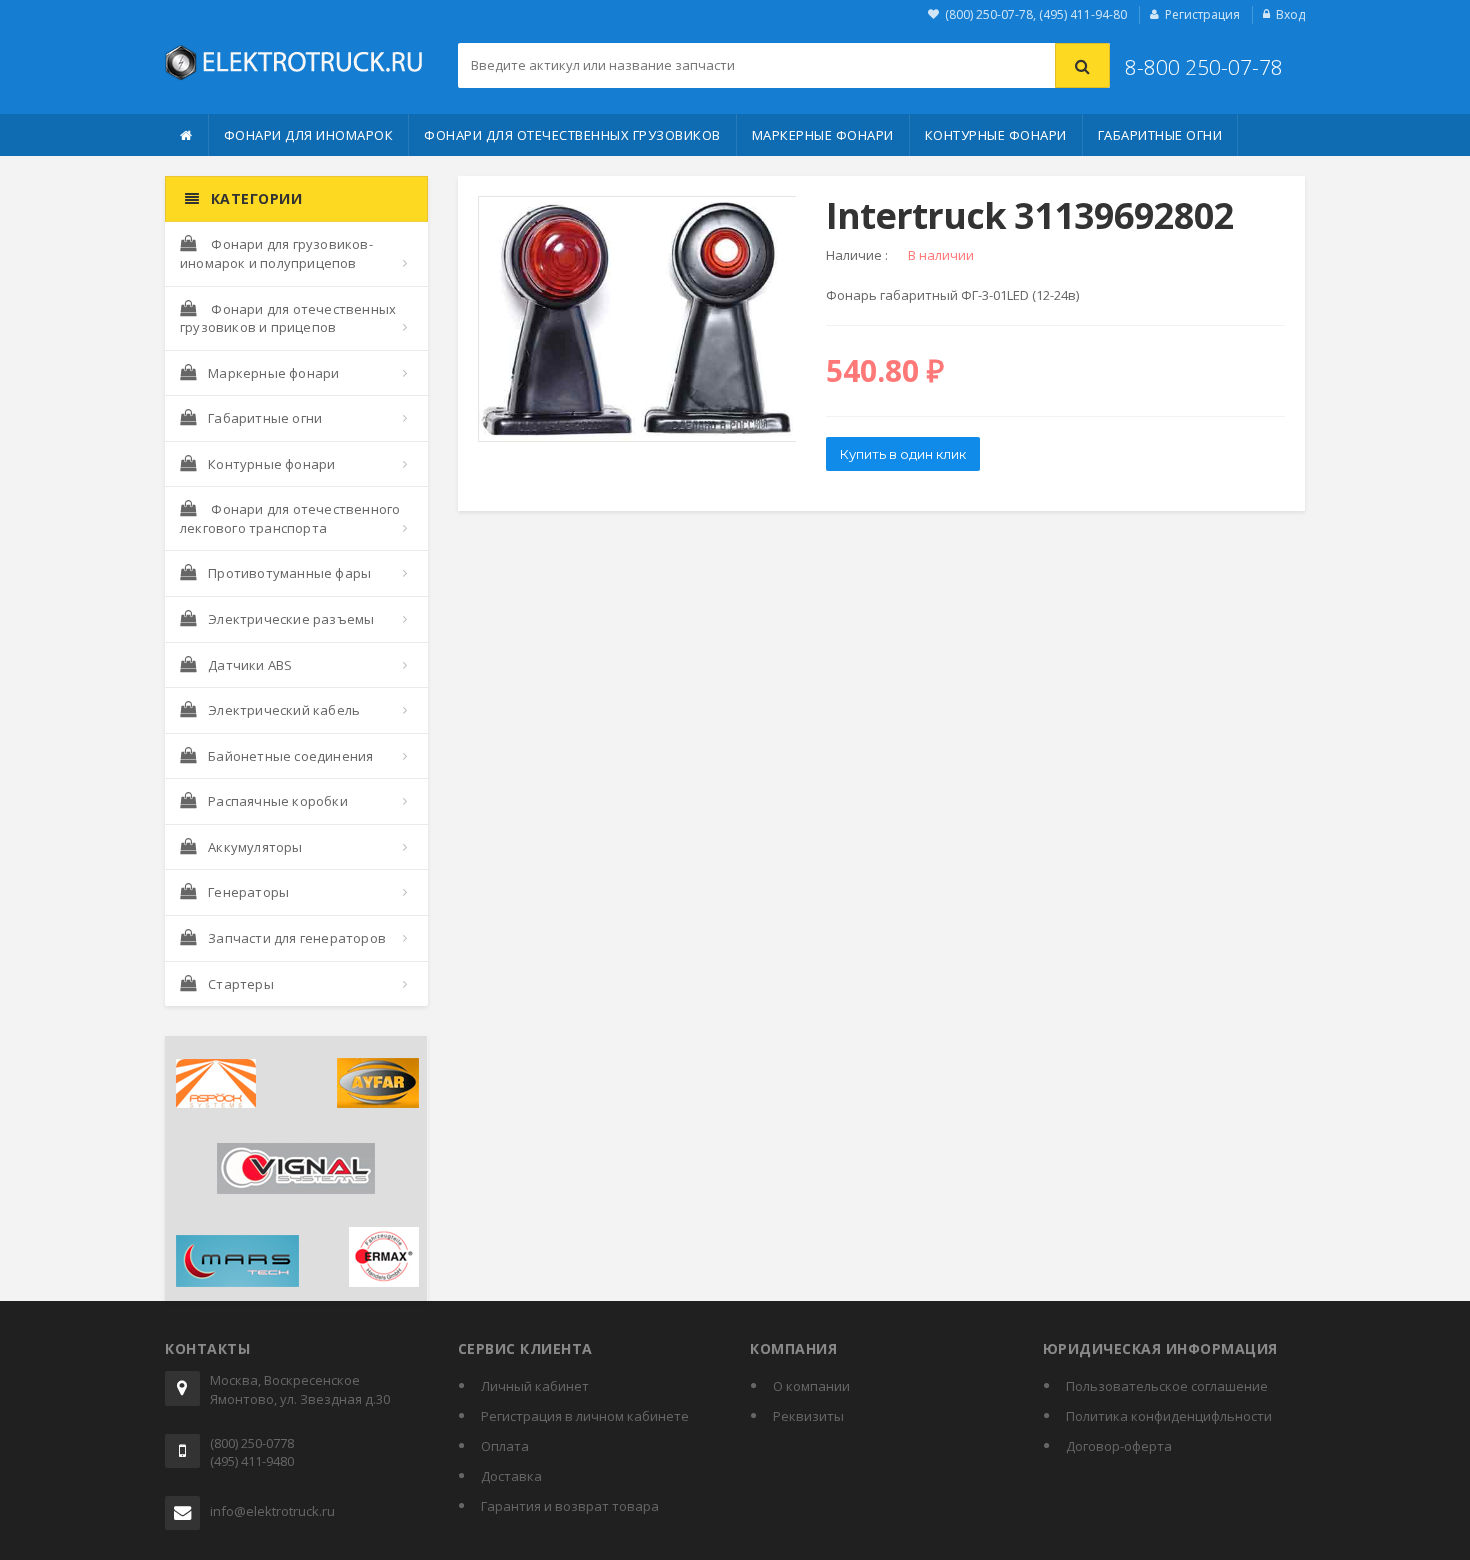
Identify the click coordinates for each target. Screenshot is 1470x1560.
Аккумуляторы (255, 847)
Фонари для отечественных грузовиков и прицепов (288, 318)
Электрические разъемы (291, 619)
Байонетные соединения (290, 756)
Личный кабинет (535, 1386)
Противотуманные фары (289, 573)
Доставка (511, 1476)
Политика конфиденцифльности (1169, 1416)
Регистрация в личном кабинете (585, 1416)
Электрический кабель (284, 710)
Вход (1290, 14)
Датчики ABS (250, 665)
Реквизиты (808, 1416)
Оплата (505, 1446)
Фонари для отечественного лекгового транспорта (290, 518)
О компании (811, 1386)
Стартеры (241, 984)
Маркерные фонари (823, 135)
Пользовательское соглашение (1167, 1386)
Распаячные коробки (278, 801)
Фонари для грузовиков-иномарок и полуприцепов (276, 253)
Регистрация (1202, 14)
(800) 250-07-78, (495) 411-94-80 (1036, 14)
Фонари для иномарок (309, 135)
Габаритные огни (1160, 135)
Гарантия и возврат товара (570, 1506)
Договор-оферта (1119, 1446)
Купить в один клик (903, 454)
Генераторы (248, 892)
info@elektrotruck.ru (272, 1511)
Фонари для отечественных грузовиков (572, 135)
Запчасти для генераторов (297, 938)
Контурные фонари (996, 135)
